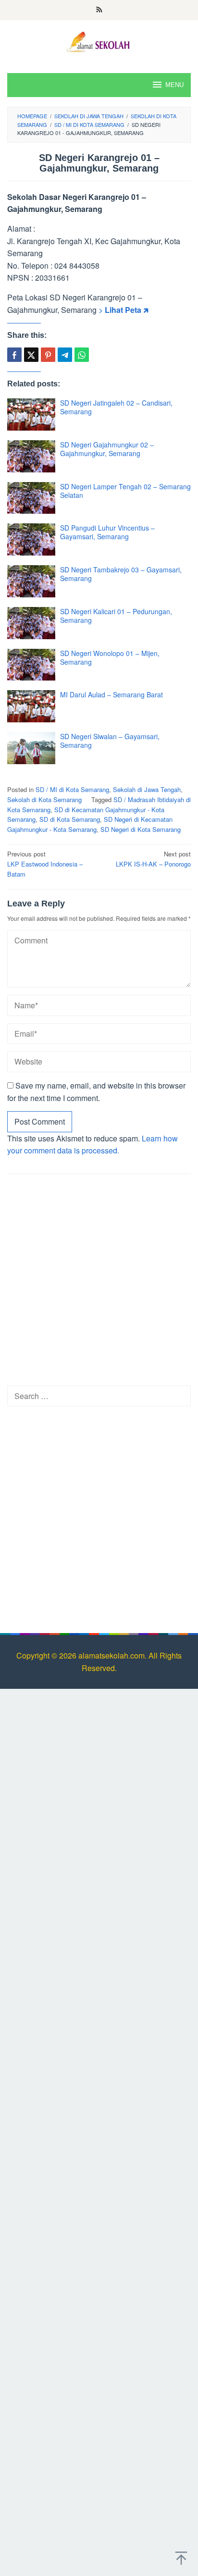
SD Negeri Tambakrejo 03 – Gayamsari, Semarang (121, 574)
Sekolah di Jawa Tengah (147, 789)
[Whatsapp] (82, 355)
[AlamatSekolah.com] (99, 41)
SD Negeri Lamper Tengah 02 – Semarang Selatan (125, 491)
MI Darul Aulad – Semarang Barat (111, 694)
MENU (174, 85)
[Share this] (14, 355)
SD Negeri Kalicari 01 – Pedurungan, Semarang (116, 616)
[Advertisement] (99, 1283)
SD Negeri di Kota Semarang (141, 829)
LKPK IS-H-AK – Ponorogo (153, 859)
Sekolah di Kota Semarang (44, 799)
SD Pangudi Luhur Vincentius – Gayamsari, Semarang (107, 532)
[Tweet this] (31, 355)
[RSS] (99, 10)
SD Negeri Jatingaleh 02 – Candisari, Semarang (116, 407)
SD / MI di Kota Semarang (72, 789)
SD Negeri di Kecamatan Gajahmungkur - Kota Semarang (90, 824)
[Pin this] (48, 355)
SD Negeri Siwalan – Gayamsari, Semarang (110, 741)
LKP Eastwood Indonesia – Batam (45, 864)
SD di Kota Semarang (70, 819)
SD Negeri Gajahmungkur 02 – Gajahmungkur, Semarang (107, 449)
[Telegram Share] (65, 355)
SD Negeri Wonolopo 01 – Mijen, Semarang (110, 657)
